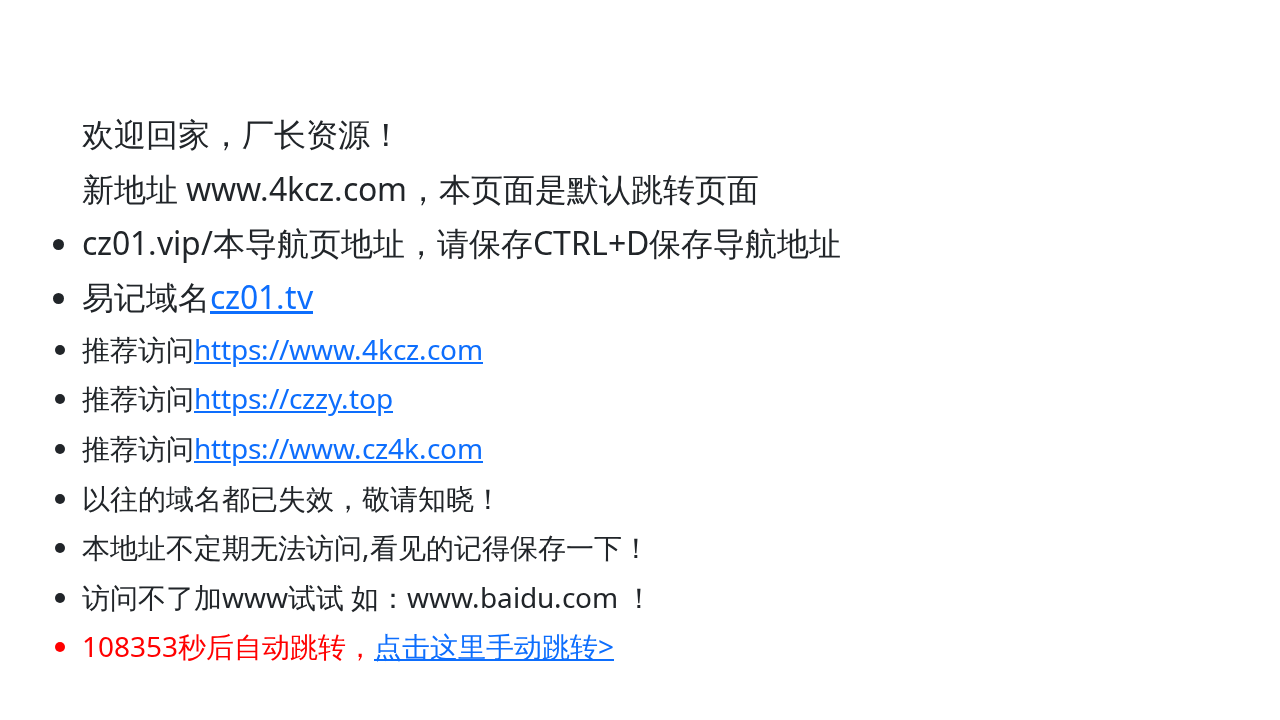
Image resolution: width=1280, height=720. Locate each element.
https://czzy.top (293, 398)
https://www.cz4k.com (338, 448)
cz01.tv (261, 296)
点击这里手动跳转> (494, 646)
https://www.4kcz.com (338, 349)
